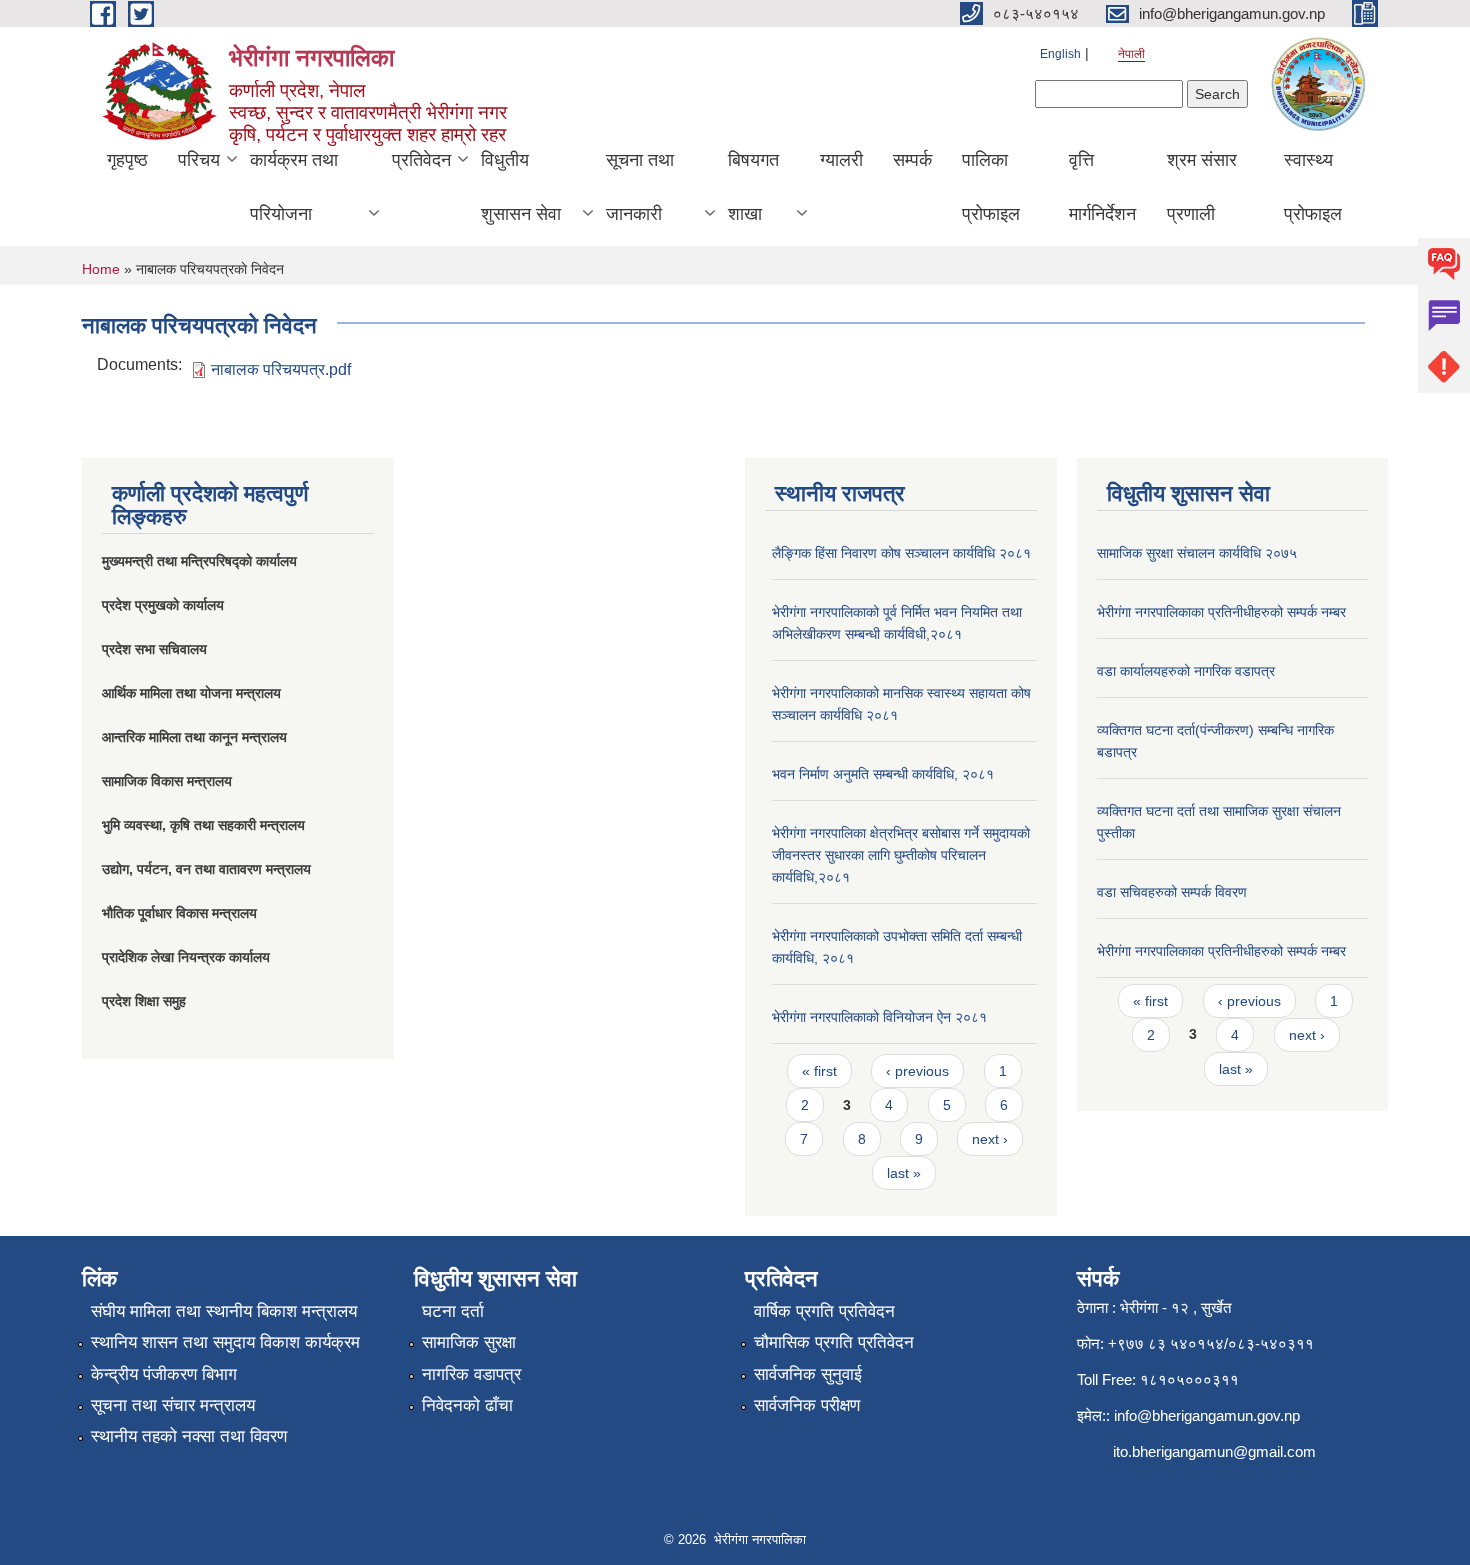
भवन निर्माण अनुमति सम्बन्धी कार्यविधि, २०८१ (883, 774)
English (1060, 54)
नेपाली (1131, 54)
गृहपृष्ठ (127, 160)
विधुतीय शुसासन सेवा (521, 187)
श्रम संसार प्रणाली (1202, 187)
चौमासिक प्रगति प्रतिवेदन (834, 1342)
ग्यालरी (841, 160)
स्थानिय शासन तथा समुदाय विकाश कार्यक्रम (225, 1342)
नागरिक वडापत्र (471, 1374)
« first (819, 1071)
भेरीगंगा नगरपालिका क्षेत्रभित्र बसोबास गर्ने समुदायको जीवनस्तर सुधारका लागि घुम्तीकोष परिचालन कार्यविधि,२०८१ (901, 855)
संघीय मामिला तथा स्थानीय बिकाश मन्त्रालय (224, 1311)
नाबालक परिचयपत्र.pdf (281, 369)
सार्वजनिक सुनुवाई (808, 1374)
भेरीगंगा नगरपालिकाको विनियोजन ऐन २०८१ (879, 1017)
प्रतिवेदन (421, 160)
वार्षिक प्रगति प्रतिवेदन (824, 1311)
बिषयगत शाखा (753, 187)
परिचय (199, 160)
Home (101, 269)
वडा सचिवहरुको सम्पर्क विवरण (1172, 892)
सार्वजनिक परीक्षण (807, 1405)
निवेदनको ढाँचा (467, 1405)
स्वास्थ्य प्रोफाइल (1313, 187)
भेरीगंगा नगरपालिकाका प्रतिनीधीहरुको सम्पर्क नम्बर (1221, 612)
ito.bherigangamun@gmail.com (1214, 1451)
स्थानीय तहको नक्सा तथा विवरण (189, 1436)
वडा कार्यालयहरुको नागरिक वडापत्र (1186, 671)
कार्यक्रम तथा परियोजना (294, 187)
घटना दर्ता (453, 1311)
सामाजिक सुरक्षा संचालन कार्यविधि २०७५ (1197, 553)
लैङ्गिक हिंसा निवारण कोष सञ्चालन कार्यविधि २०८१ (901, 553)
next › (990, 1139)
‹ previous (917, 1071)
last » (904, 1173)
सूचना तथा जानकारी (640, 187)
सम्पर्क (912, 160)
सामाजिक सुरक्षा (469, 1342)
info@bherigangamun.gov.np (1207, 1415)
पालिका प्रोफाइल (991, 187)
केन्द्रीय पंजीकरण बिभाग (164, 1374)
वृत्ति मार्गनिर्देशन (1102, 187)
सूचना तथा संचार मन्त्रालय (173, 1405)
